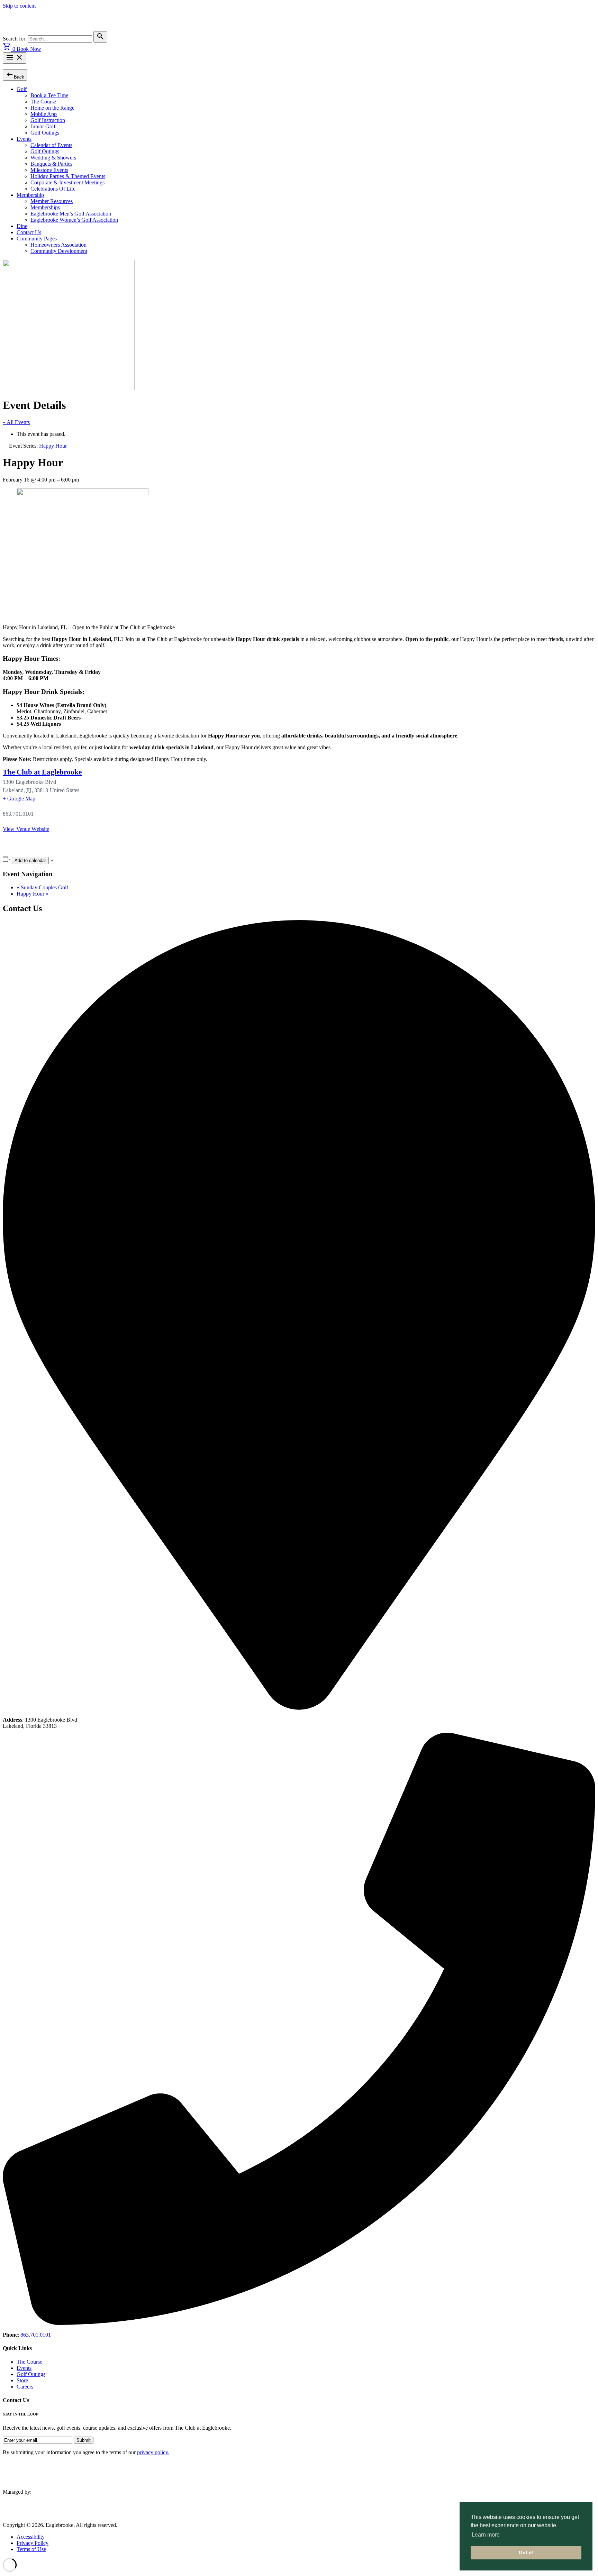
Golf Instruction (48, 120)
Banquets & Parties (51, 164)
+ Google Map (19, 799)
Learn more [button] (486, 2535)
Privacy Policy (33, 2543)
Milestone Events (49, 170)
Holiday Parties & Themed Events (68, 176)
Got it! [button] (526, 2552)
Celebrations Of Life (53, 189)
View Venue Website (26, 829)
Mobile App (44, 114)
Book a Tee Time (49, 95)
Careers (25, 2387)
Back (15, 75)
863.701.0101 (36, 2335)
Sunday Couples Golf (42, 887)
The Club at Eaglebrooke (42, 772)
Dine (22, 226)
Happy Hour (33, 894)
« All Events (16, 422)
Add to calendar (30, 860)
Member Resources (52, 201)
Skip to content (19, 6)
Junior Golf (43, 126)
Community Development (59, 251)
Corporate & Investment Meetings (67, 182)
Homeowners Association (58, 245)
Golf (22, 89)
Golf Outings (45, 133)
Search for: (15, 39)
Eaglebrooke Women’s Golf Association (74, 220)
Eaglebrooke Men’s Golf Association (71, 214)
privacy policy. (153, 2452)
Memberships (45, 207)
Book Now (29, 49)
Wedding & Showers (53, 158)
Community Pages (37, 239)
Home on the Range (52, 108)
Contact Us (29, 232)
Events (24, 139)
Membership (30, 195)
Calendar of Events (51, 145)
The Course (43, 102)
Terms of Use (31, 2549)
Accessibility (31, 2537)
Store (22, 2380)
